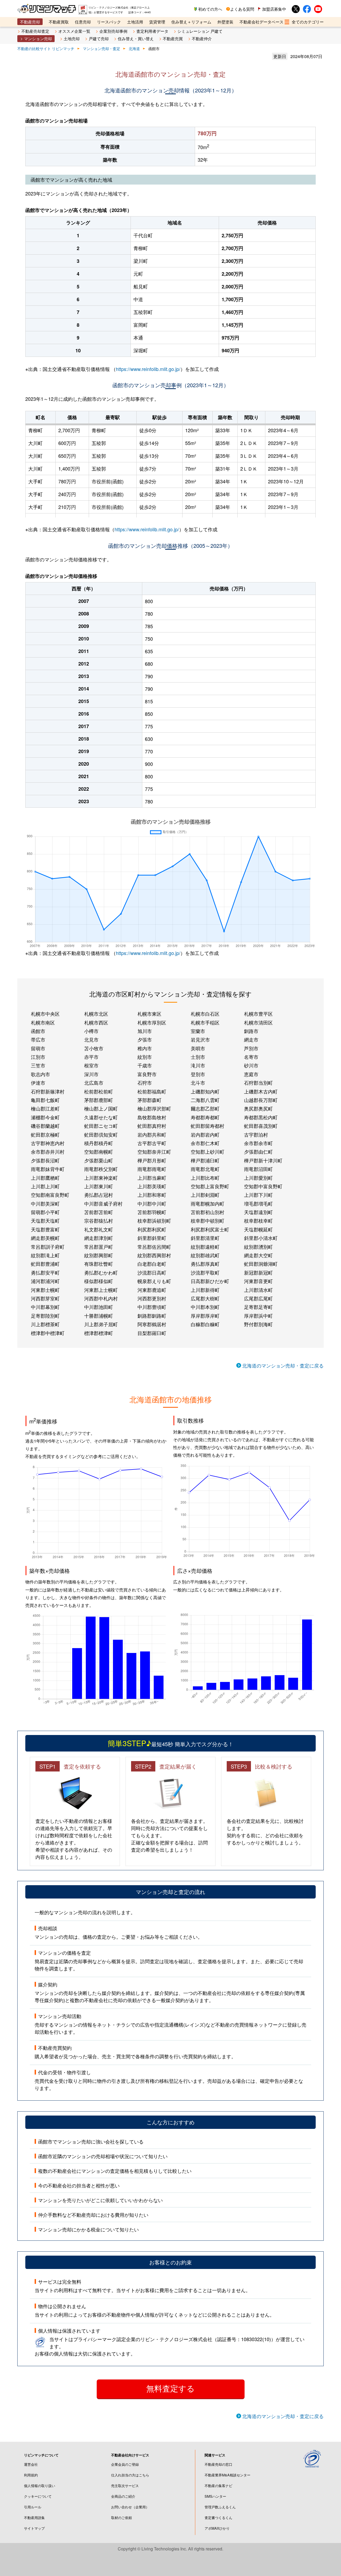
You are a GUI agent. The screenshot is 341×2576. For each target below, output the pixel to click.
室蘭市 (198, 1031)
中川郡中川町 (152, 1203)
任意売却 (83, 22)
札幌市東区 (149, 1014)
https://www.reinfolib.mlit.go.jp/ (148, 369)
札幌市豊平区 (258, 1014)
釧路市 (251, 1031)
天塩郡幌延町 (258, 1229)
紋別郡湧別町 (258, 1247)
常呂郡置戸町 (99, 1247)
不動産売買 (173, 38)
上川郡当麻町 (152, 1178)
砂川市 (251, 1065)
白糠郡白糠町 (205, 1324)
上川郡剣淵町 (205, 1195)
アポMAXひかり (217, 2528)
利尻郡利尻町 (152, 1229)
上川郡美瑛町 (152, 1186)
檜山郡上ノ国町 (101, 1108)
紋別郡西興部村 (154, 1255)
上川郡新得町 (205, 1290)
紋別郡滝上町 (45, 1255)
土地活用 (135, 22)
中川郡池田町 (99, 1307)
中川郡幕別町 (45, 1307)
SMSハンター (215, 2496)
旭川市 (145, 1031)
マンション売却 (38, 38)
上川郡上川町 (45, 1186)
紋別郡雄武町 (205, 1255)
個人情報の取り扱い (40, 2486)
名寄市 (251, 1057)
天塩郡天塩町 (45, 1220)
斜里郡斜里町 (152, 1238)
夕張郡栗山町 (99, 1160)
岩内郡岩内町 (205, 1134)
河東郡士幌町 (45, 1290)
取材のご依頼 (121, 2518)
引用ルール (33, 2507)
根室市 (91, 1065)
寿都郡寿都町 (205, 1117)
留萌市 (38, 1048)
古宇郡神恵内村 (48, 1143)
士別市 (198, 1057)
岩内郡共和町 (152, 1134)
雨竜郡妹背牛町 (48, 1169)
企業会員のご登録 (125, 2464)
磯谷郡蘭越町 (45, 1126)
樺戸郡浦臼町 (205, 1160)
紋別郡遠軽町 (205, 1247)
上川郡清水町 (258, 1290)
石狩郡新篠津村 (48, 1091)
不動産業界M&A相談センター (228, 2475)
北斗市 (198, 1083)
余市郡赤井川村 (48, 1152)
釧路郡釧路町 (152, 1316)
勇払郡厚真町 (205, 1264)
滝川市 (198, 1065)
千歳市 (145, 1065)
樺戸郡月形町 (152, 1160)
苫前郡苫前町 (99, 1212)
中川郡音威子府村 (103, 1203)
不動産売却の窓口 (218, 2464)
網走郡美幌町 (45, 1238)
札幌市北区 (96, 1014)
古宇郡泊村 (256, 1134)
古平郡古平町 (152, 1143)
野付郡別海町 (258, 1324)
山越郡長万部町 (261, 1100)
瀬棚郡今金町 (45, 1117)
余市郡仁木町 (205, 1143)
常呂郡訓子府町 (48, 1247)
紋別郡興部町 (99, 1255)
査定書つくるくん (218, 2518)
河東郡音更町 (258, 1281)
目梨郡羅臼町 (152, 1333)
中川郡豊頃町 (152, 1307)
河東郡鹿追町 (152, 1290)
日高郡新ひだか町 (210, 1281)
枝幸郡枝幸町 (258, 1220)
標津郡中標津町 (48, 1333)
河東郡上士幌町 (101, 1290)
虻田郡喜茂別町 (261, 1126)
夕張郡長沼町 (45, 1160)
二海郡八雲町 (205, 1100)
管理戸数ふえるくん (220, 2507)
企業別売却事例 (113, 31)
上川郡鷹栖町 (45, 1178)
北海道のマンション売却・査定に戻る (283, 1365)
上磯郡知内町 (205, 1091)
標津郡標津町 (99, 1333)
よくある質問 (242, 9)
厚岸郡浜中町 (258, 1316)
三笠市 (38, 1065)
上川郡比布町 (205, 1178)
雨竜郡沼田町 (258, 1169)
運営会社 (31, 2464)
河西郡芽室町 (45, 1298)
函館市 (38, 1031)
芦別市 (251, 1048)
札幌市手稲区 (205, 1022)
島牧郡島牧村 (152, 1117)
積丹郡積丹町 (99, 1143)
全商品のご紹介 (123, 2496)
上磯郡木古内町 (261, 1091)
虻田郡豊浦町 (45, 1264)
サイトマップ (34, 2528)
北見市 (91, 1039)
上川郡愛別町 (258, 1178)
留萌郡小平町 (45, 1212)
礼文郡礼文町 (99, 1229)
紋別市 (145, 1057)
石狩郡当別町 (258, 1083)
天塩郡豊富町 (45, 1229)
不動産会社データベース (261, 22)
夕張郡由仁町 (258, 1152)
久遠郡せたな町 (101, 1117)
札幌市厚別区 (152, 1022)
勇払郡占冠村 (99, 1195)
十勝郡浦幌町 (99, 1316)
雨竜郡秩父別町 (101, 1169)
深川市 (91, 1074)
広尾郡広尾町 (258, 1298)
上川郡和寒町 (152, 1195)
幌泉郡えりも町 (154, 1281)
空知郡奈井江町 (154, 1152)
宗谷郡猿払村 (99, 1220)
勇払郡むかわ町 (101, 1272)
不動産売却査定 (35, 31)
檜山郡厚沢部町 (154, 1108)
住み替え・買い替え (136, 38)
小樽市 (91, 1031)
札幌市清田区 (258, 1022)
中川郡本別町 (205, 1307)
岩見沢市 (200, 1039)
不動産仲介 (202, 38)
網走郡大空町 (258, 1255)
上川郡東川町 (99, 1186)
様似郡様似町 (99, 1281)
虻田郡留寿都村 (208, 1126)
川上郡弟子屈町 (101, 1324)
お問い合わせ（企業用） (130, 2507)
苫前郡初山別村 (208, 1212)
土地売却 (72, 38)
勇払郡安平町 (45, 1272)
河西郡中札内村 (101, 1298)
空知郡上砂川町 (208, 1152)
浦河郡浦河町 (45, 1281)
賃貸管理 (157, 22)
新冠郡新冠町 (258, 1272)
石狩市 (145, 1083)
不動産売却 (30, 22)
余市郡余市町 (258, 1143)
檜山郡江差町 (45, 1108)
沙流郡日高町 (152, 1272)
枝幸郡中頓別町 (208, 1220)
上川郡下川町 (258, 1195)
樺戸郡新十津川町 (263, 1160)
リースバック (109, 22)
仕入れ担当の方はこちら (130, 2475)
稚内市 (145, 1048)
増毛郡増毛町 (258, 1203)
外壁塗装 (225, 22)
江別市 (38, 1057)
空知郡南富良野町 (50, 1195)
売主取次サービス (125, 2486)
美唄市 (198, 1048)
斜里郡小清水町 (261, 1238)
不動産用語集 (34, 2518)
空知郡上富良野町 (210, 1186)
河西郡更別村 (152, 1298)
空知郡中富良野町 (263, 1186)
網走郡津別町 (99, 1238)
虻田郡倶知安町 (101, 1134)
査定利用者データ (152, 31)
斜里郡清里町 (205, 1238)
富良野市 (147, 1074)
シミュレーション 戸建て (200, 31)
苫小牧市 (94, 1048)
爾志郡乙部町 (205, 1108)
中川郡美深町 (45, 1203)
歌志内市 (40, 1074)
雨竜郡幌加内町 (208, 1203)
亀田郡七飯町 (45, 1100)
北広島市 (94, 1083)
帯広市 (38, 1039)
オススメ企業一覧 (74, 31)
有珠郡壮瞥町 (99, 1264)
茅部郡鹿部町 (99, 1100)
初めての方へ (210, 9)
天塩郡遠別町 (258, 1212)
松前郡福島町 (152, 1091)
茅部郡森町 (149, 1100)
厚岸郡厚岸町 (205, 1316)
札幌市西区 (96, 1022)
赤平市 (91, 1057)
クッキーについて (38, 2496)
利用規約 (31, 2475)
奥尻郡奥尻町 (258, 1108)
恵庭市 (251, 1074)
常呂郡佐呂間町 (154, 1247)
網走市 (251, 1039)
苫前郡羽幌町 (152, 1212)
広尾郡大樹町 (205, 1298)
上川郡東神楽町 (101, 1178)
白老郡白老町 (152, 1264)
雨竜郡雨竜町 (152, 1169)
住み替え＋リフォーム (191, 22)
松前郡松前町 (99, 1091)
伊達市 (38, 1083)
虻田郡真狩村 (152, 1126)
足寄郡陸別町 (45, 1316)
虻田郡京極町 (45, 1134)
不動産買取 (59, 22)
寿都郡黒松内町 (261, 1117)
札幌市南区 (43, 1022)
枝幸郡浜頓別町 (154, 1220)
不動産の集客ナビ (218, 2486)
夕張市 (145, 1039)
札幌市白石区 (205, 1014)
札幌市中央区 (45, 1014)
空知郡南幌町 (99, 1152)
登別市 (198, 1074)
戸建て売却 (99, 38)
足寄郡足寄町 (258, 1307)
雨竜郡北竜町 (205, 1169)
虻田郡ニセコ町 (101, 1126)
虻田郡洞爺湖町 (261, 1264)
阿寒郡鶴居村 (152, 1324)
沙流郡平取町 (205, 1272)
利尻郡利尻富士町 (210, 1229)
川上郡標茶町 (45, 1324)
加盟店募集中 (274, 9)
